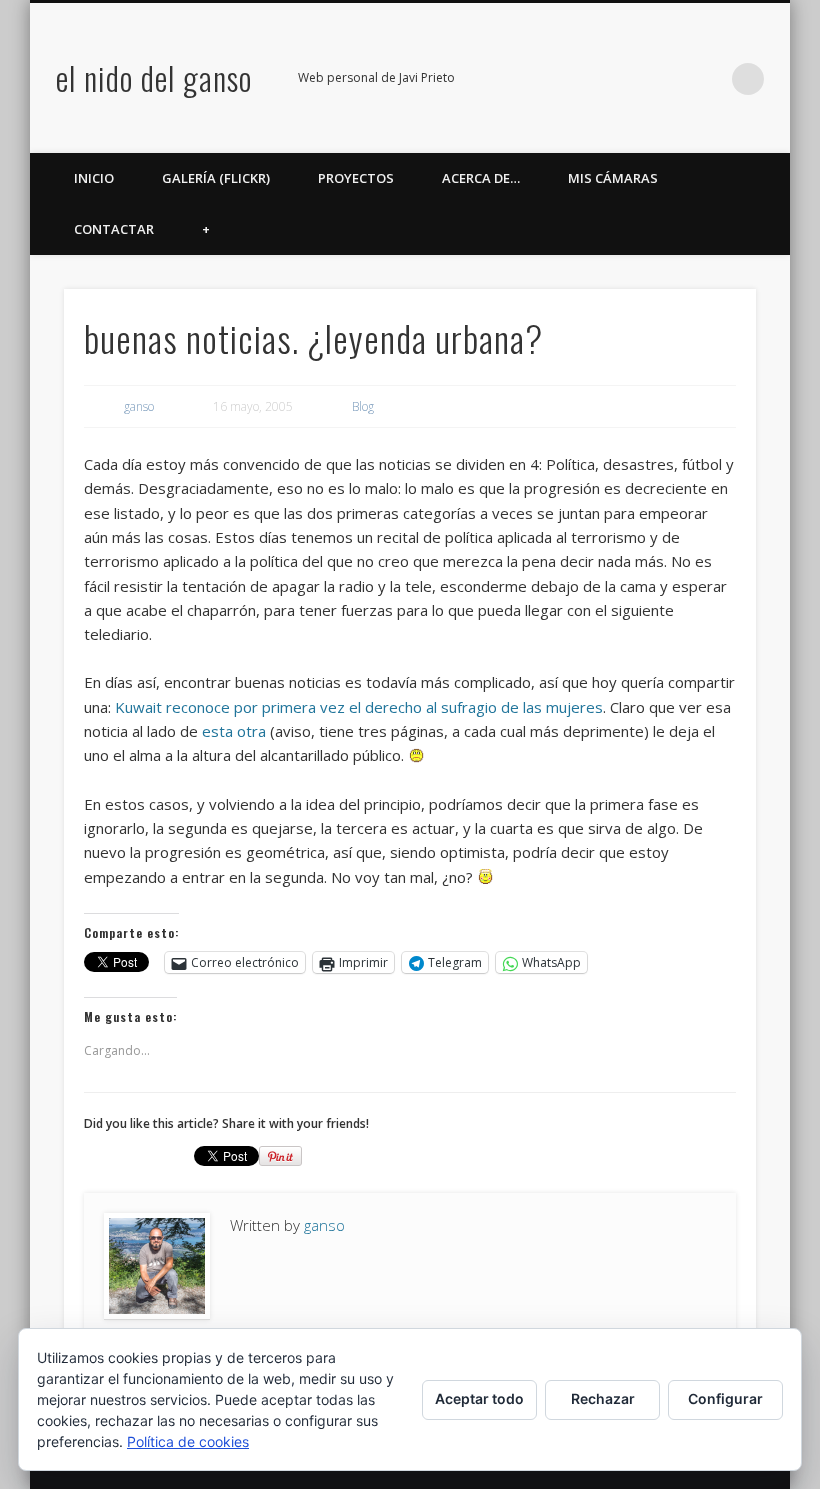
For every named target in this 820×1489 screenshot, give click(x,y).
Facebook (543, 79)
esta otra (234, 731)
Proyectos (356, 178)
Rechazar (603, 1398)
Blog (363, 406)
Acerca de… (481, 178)
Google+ (666, 79)
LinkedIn (707, 79)
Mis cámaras (613, 178)
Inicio (94, 178)
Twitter (584, 79)
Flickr (625, 79)
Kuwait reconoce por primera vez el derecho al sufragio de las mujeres (359, 707)
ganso (139, 406)
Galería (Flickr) (216, 178)
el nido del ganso (154, 77)
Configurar (725, 1398)
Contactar (114, 229)
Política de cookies (188, 1441)
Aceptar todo (479, 1398)
